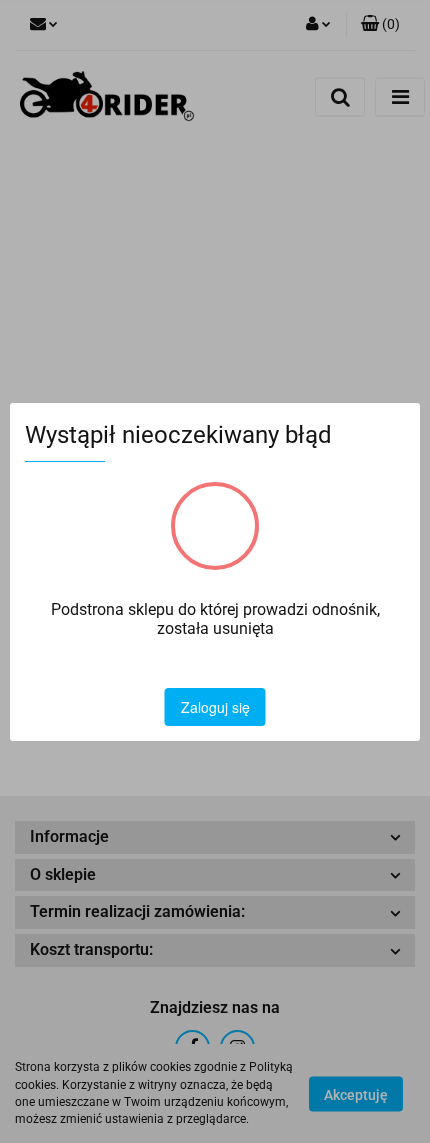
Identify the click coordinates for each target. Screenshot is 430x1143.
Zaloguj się (215, 707)
